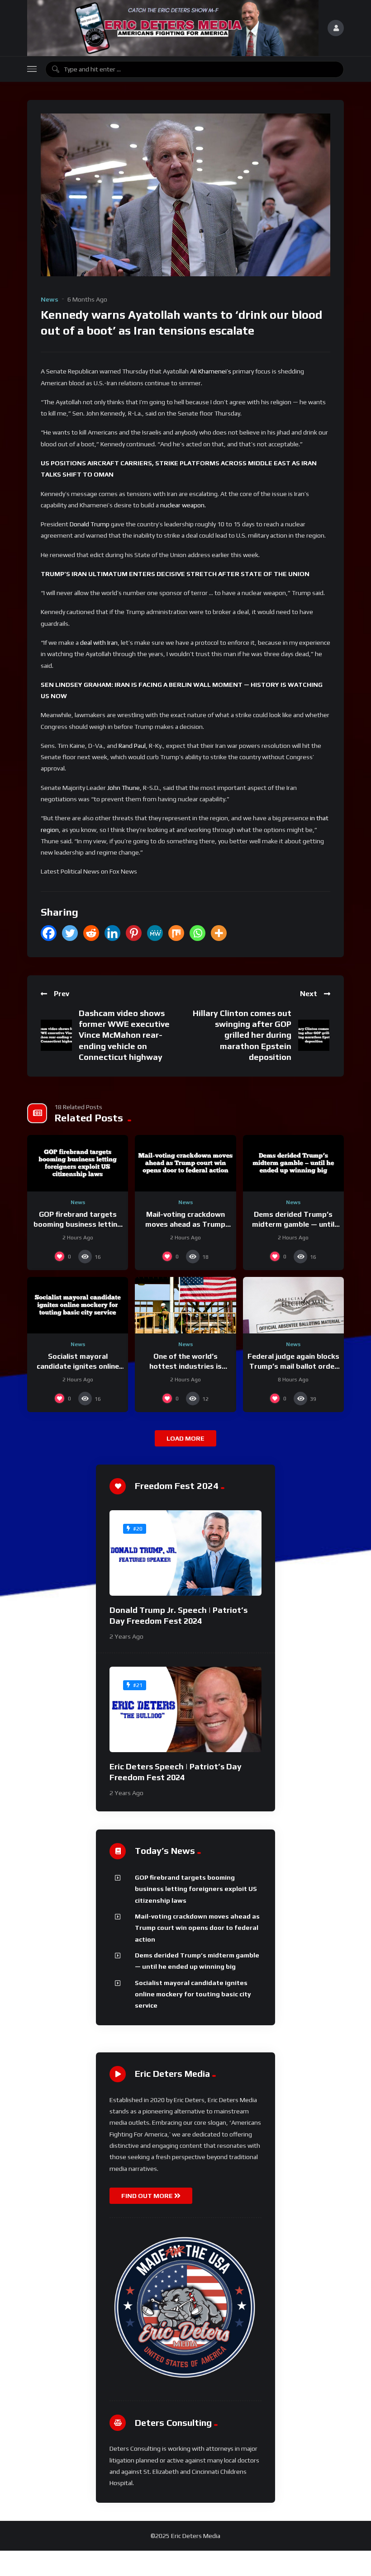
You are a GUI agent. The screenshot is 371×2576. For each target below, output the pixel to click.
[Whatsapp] (197, 933)
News (50, 299)
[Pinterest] (134, 933)
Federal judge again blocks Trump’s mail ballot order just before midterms (293, 1366)
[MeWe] (155, 933)
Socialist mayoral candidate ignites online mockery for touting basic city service (193, 1994)
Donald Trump (90, 524)
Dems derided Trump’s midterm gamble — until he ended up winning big (293, 1224)
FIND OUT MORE (148, 2196)
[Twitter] (70, 933)
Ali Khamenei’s (211, 371)
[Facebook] (49, 933)
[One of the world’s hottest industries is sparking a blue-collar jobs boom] (185, 1305)
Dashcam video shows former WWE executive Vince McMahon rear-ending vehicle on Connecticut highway (124, 1035)
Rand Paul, (133, 746)
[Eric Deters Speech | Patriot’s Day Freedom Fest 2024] (185, 1709)
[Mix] (176, 933)
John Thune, (124, 788)
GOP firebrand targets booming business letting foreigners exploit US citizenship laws (196, 1889)
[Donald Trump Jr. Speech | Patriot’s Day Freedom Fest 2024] (185, 1553)
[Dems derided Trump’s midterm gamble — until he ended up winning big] (293, 1163)
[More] (219, 933)
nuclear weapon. (183, 505)
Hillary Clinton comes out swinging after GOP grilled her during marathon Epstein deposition (242, 1035)
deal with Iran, (100, 643)
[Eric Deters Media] (173, 28)
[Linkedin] (112, 933)
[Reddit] (91, 933)
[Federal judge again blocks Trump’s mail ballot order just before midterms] (293, 1305)
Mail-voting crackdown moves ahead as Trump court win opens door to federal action (197, 1928)
